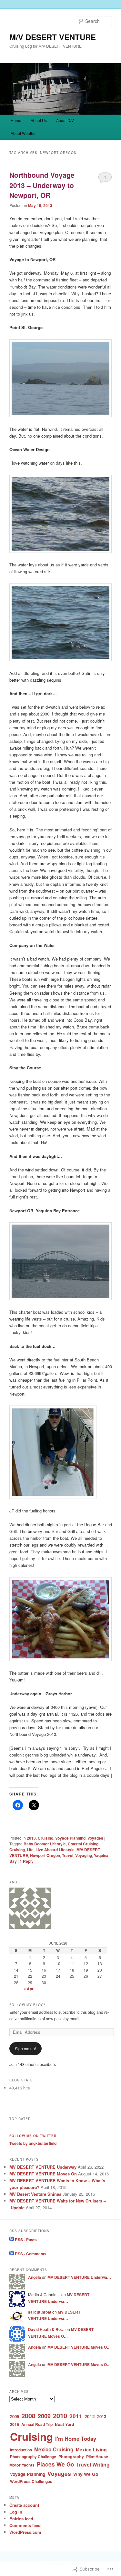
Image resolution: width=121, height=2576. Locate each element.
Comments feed (25, 2525)
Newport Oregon (45, 1855)
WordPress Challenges (31, 2481)
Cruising (45, 1838)
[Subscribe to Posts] (12, 2240)
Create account (24, 2505)
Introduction (21, 2450)
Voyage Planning (70, 1838)
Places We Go (55, 2464)
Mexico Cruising (54, 2449)
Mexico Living (91, 2449)
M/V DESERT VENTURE (53, 37)
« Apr (29, 1989)
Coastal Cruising (83, 1844)
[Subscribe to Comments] (12, 2254)
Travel (68, 1855)
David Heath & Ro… (46, 2329)
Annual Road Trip (37, 2424)
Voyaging (84, 1855)
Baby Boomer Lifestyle (45, 1844)
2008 (28, 2415)
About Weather (24, 133)
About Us (39, 120)
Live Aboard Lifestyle (55, 1850)
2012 (90, 2416)
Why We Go (86, 2474)
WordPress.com (25, 2532)
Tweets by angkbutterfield (33, 2143)
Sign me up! (25, 2048)
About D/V (65, 120)
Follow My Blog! (27, 2005)
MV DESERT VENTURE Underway (43, 2167)
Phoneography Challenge (33, 2457)
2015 (15, 2424)
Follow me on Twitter (33, 2136)
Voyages (95, 1838)
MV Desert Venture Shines (35, 2194)
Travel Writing (93, 2464)
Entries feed (21, 2519)
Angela (35, 2277)
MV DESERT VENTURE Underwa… (79, 2277)
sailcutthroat (40, 2312)
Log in (16, 2512)
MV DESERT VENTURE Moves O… (79, 2347)
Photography (71, 2457)
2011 (76, 2416)
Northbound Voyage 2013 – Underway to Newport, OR (42, 185)
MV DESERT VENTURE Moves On (43, 2174)
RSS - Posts (26, 2240)
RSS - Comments (31, 2254)
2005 (15, 2416)
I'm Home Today (76, 2439)
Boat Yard (65, 2424)
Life (30, 1850)
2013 (31, 1838)
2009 (44, 2416)
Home (16, 120)
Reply (27, 1861)
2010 (60, 2415)
